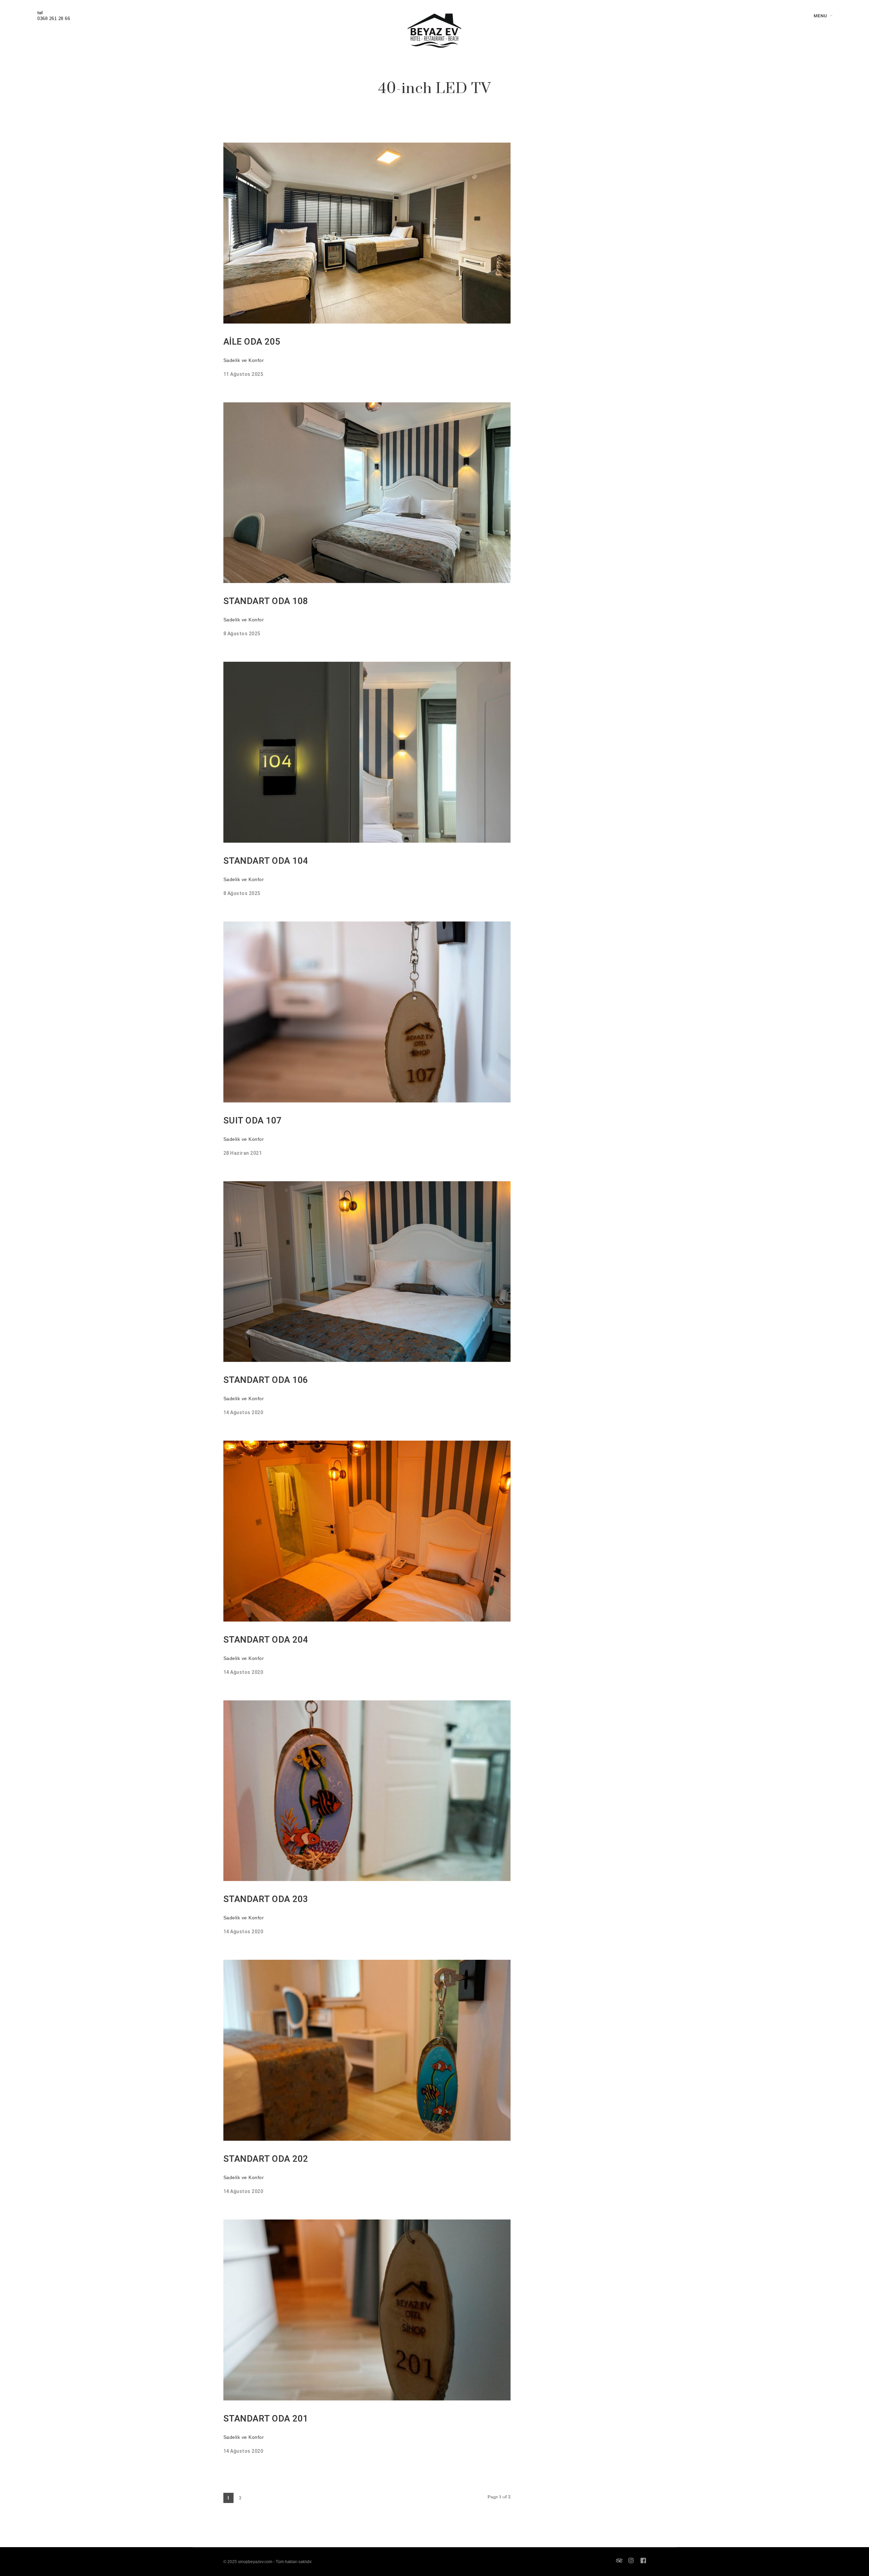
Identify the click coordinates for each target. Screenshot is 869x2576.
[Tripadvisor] (620, 2561)
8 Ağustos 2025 (242, 634)
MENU (820, 16)
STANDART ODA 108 (266, 601)
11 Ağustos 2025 (243, 374)
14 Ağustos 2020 (243, 1413)
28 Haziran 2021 (243, 1153)
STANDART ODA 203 (266, 1899)
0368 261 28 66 (54, 19)
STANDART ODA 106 (266, 1380)
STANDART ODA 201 (266, 2419)
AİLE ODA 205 (252, 342)
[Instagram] (631, 2561)
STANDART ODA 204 (266, 1640)
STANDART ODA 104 (266, 861)
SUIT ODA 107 (253, 1121)
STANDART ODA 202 (266, 2159)
